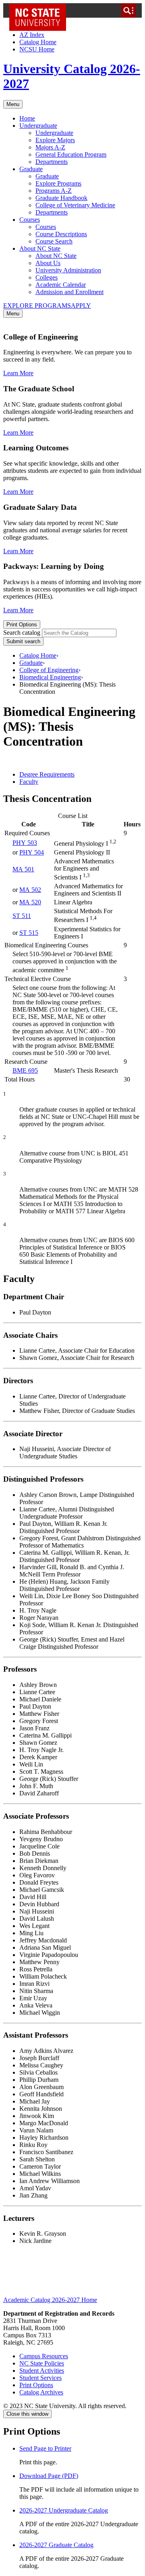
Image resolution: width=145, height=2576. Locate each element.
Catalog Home (38, 42)
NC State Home (40, 10)
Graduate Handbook (61, 198)
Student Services (40, 2378)
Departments (52, 162)
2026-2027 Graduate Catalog (56, 2545)
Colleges (47, 277)
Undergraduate (38, 126)
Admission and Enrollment (69, 292)
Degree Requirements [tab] (47, 774)
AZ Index (32, 35)
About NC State (40, 248)
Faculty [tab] (29, 782)
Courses (30, 220)
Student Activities (42, 2371)
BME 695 (25, 1070)
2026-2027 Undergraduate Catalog (64, 2510)
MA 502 (30, 890)
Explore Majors (55, 140)
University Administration (68, 270)
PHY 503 (25, 843)
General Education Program (71, 154)
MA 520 (30, 902)
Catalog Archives (41, 2392)
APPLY (81, 306)
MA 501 (23, 869)
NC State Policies (42, 2363)
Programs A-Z (54, 191)
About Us (48, 263)
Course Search (54, 241)
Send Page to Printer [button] (45, 2448)
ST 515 (29, 933)
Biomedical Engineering (50, 677)
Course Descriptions (61, 234)
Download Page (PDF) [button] (49, 2476)
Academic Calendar (61, 285)
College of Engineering (49, 670)
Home (27, 118)
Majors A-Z (50, 147)
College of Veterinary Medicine (75, 205)
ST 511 (22, 916)
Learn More (18, 373)
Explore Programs (58, 183)
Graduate (31, 169)
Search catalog (22, 633)
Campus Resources (44, 2356)
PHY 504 (32, 852)
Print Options (22, 625)
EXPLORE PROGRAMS (37, 306)
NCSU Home (37, 49)
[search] (128, 10)
